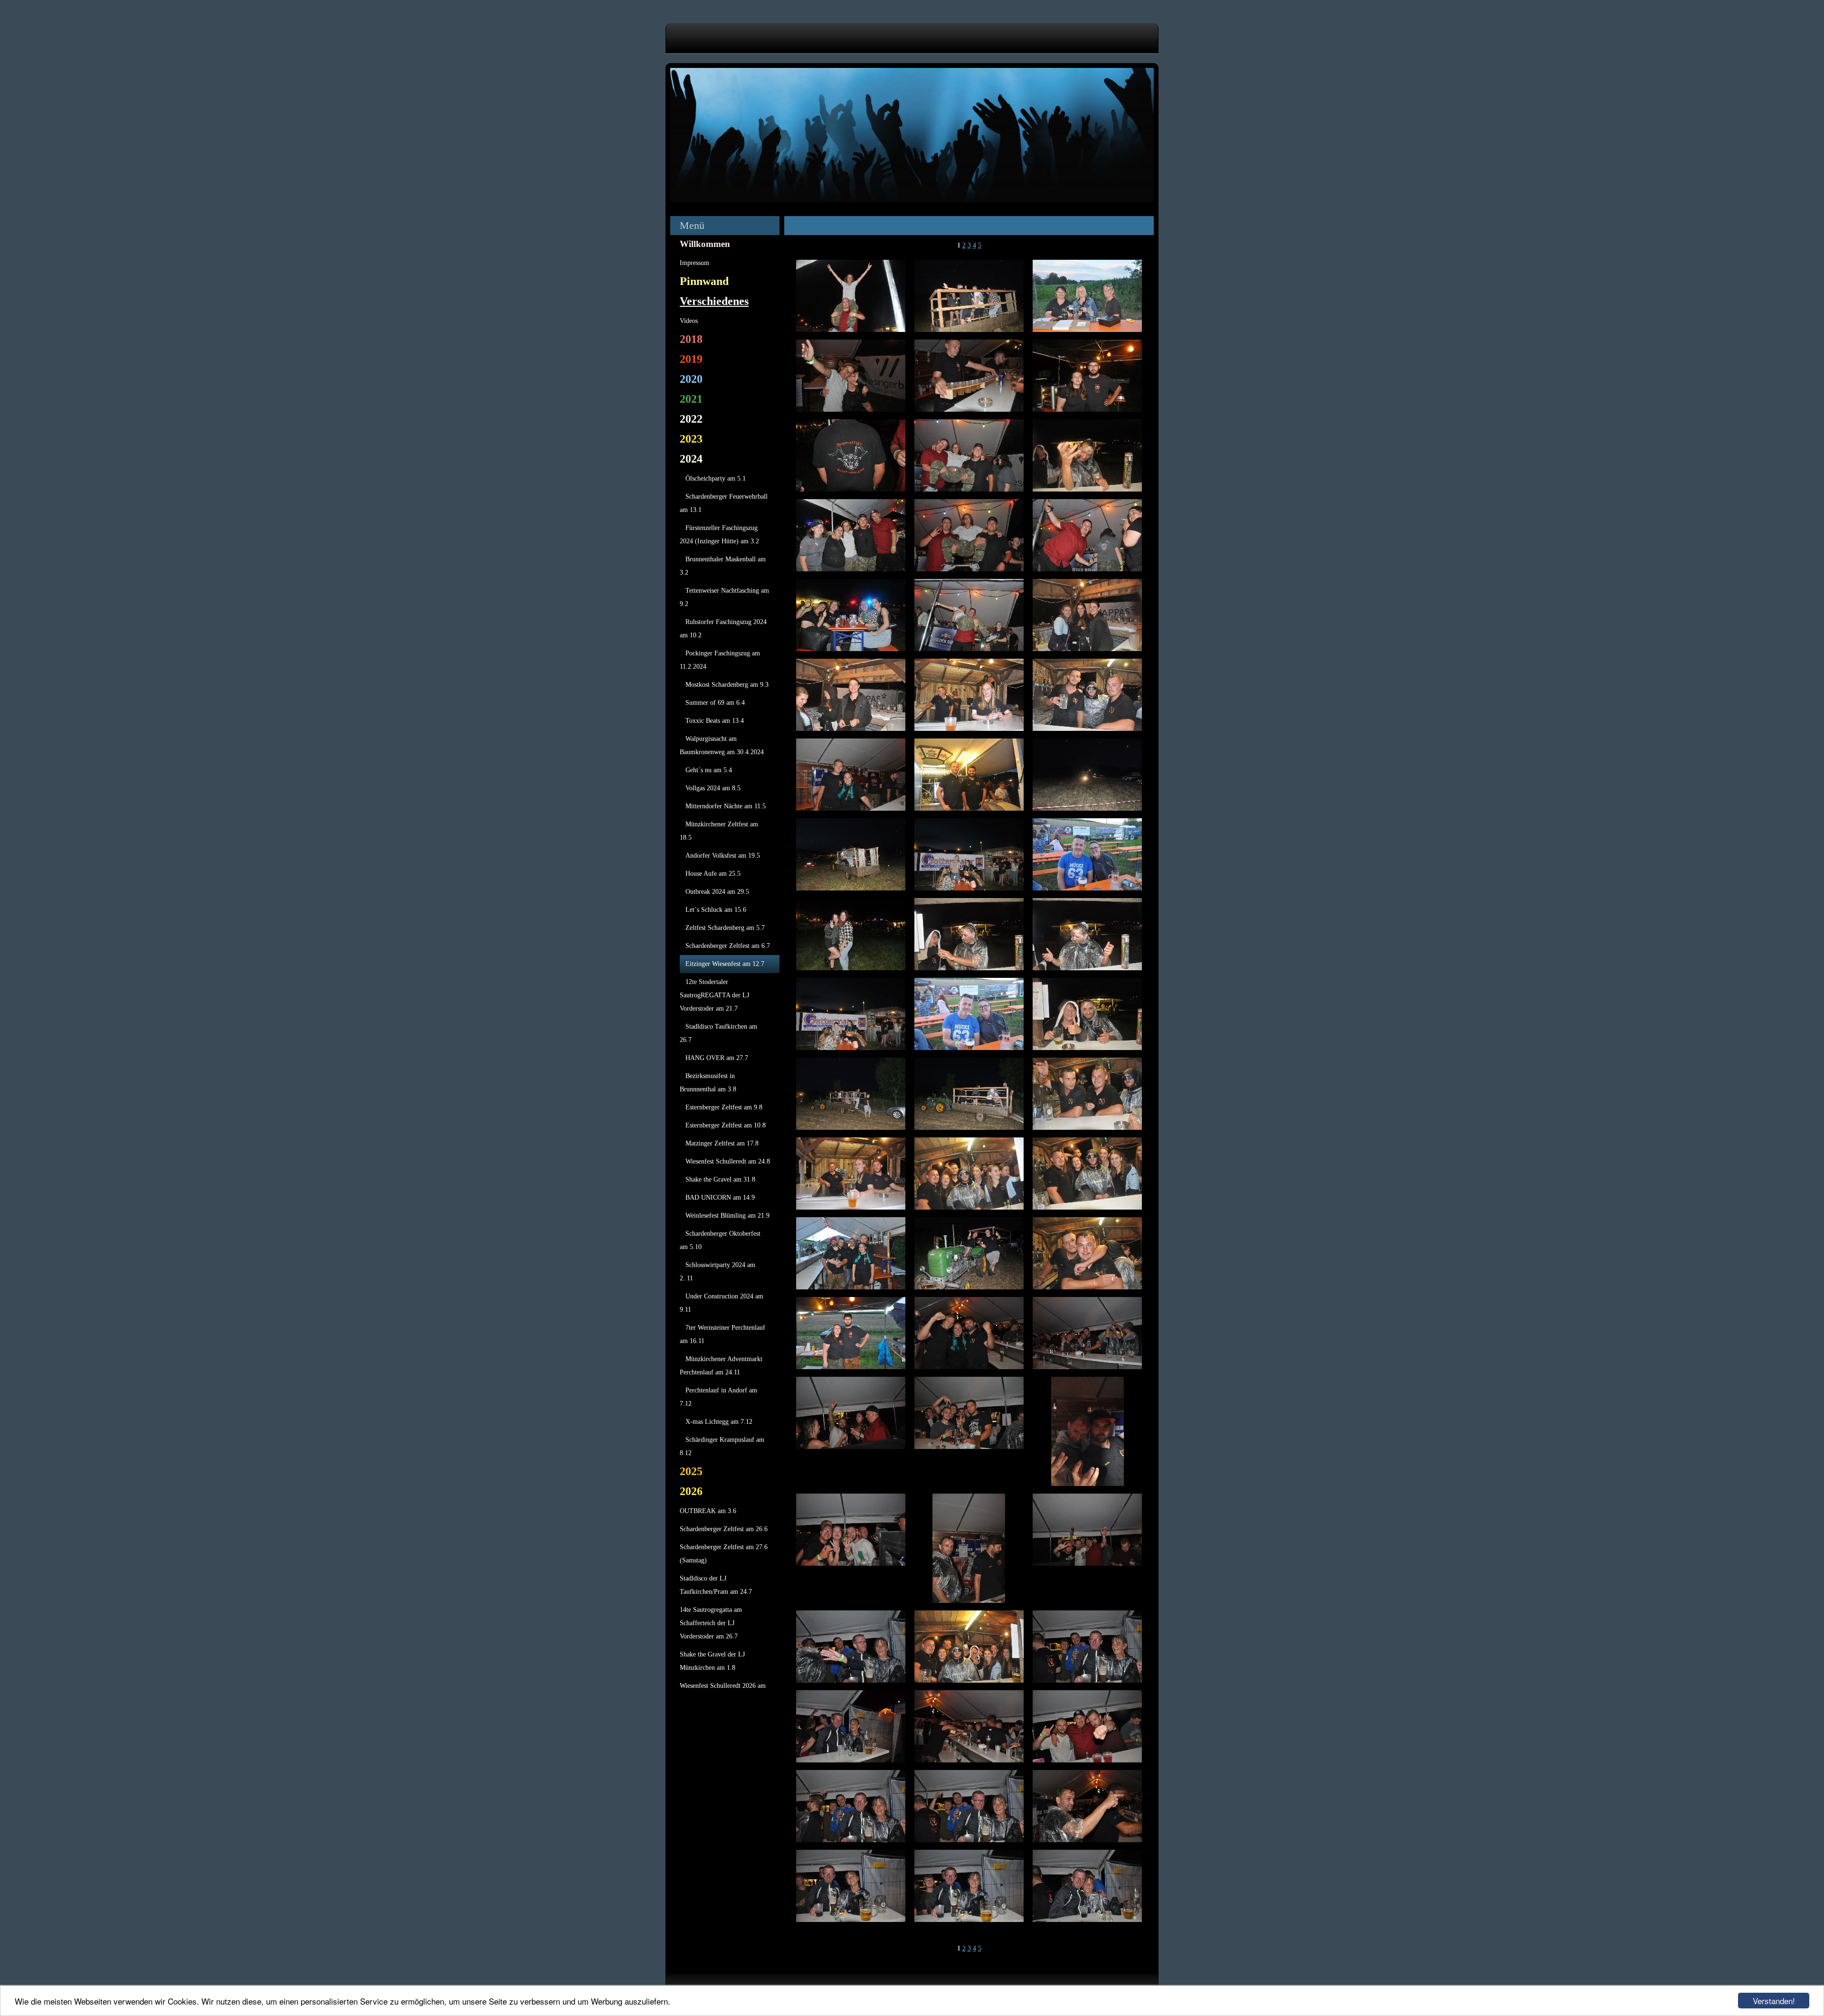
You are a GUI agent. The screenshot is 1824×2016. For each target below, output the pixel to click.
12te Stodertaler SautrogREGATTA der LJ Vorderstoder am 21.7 (714, 995)
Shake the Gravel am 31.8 (720, 1179)
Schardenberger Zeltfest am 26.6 (724, 1529)
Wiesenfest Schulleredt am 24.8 (728, 1161)
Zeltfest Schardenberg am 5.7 (725, 928)
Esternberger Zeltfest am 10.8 (726, 1125)
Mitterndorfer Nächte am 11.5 (726, 806)
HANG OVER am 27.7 (717, 1058)
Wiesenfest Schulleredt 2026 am (723, 1686)
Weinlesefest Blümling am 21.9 (727, 1216)
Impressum (694, 263)
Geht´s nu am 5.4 (709, 770)
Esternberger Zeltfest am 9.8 (724, 1107)
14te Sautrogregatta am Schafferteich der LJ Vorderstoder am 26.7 (711, 1623)
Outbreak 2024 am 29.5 (717, 892)
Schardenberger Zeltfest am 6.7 (728, 946)
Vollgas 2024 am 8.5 (713, 788)
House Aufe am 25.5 (713, 874)
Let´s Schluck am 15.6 (716, 910)
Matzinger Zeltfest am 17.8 (722, 1143)
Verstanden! (1774, 2001)
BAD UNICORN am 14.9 (720, 1197)
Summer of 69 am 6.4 (715, 703)
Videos (689, 321)
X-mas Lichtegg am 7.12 (719, 1422)
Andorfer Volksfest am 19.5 (723, 856)
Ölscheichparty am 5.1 (716, 478)
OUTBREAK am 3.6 (708, 1511)
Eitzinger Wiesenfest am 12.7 (725, 964)
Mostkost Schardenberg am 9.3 (727, 685)
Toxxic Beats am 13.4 (715, 721)
